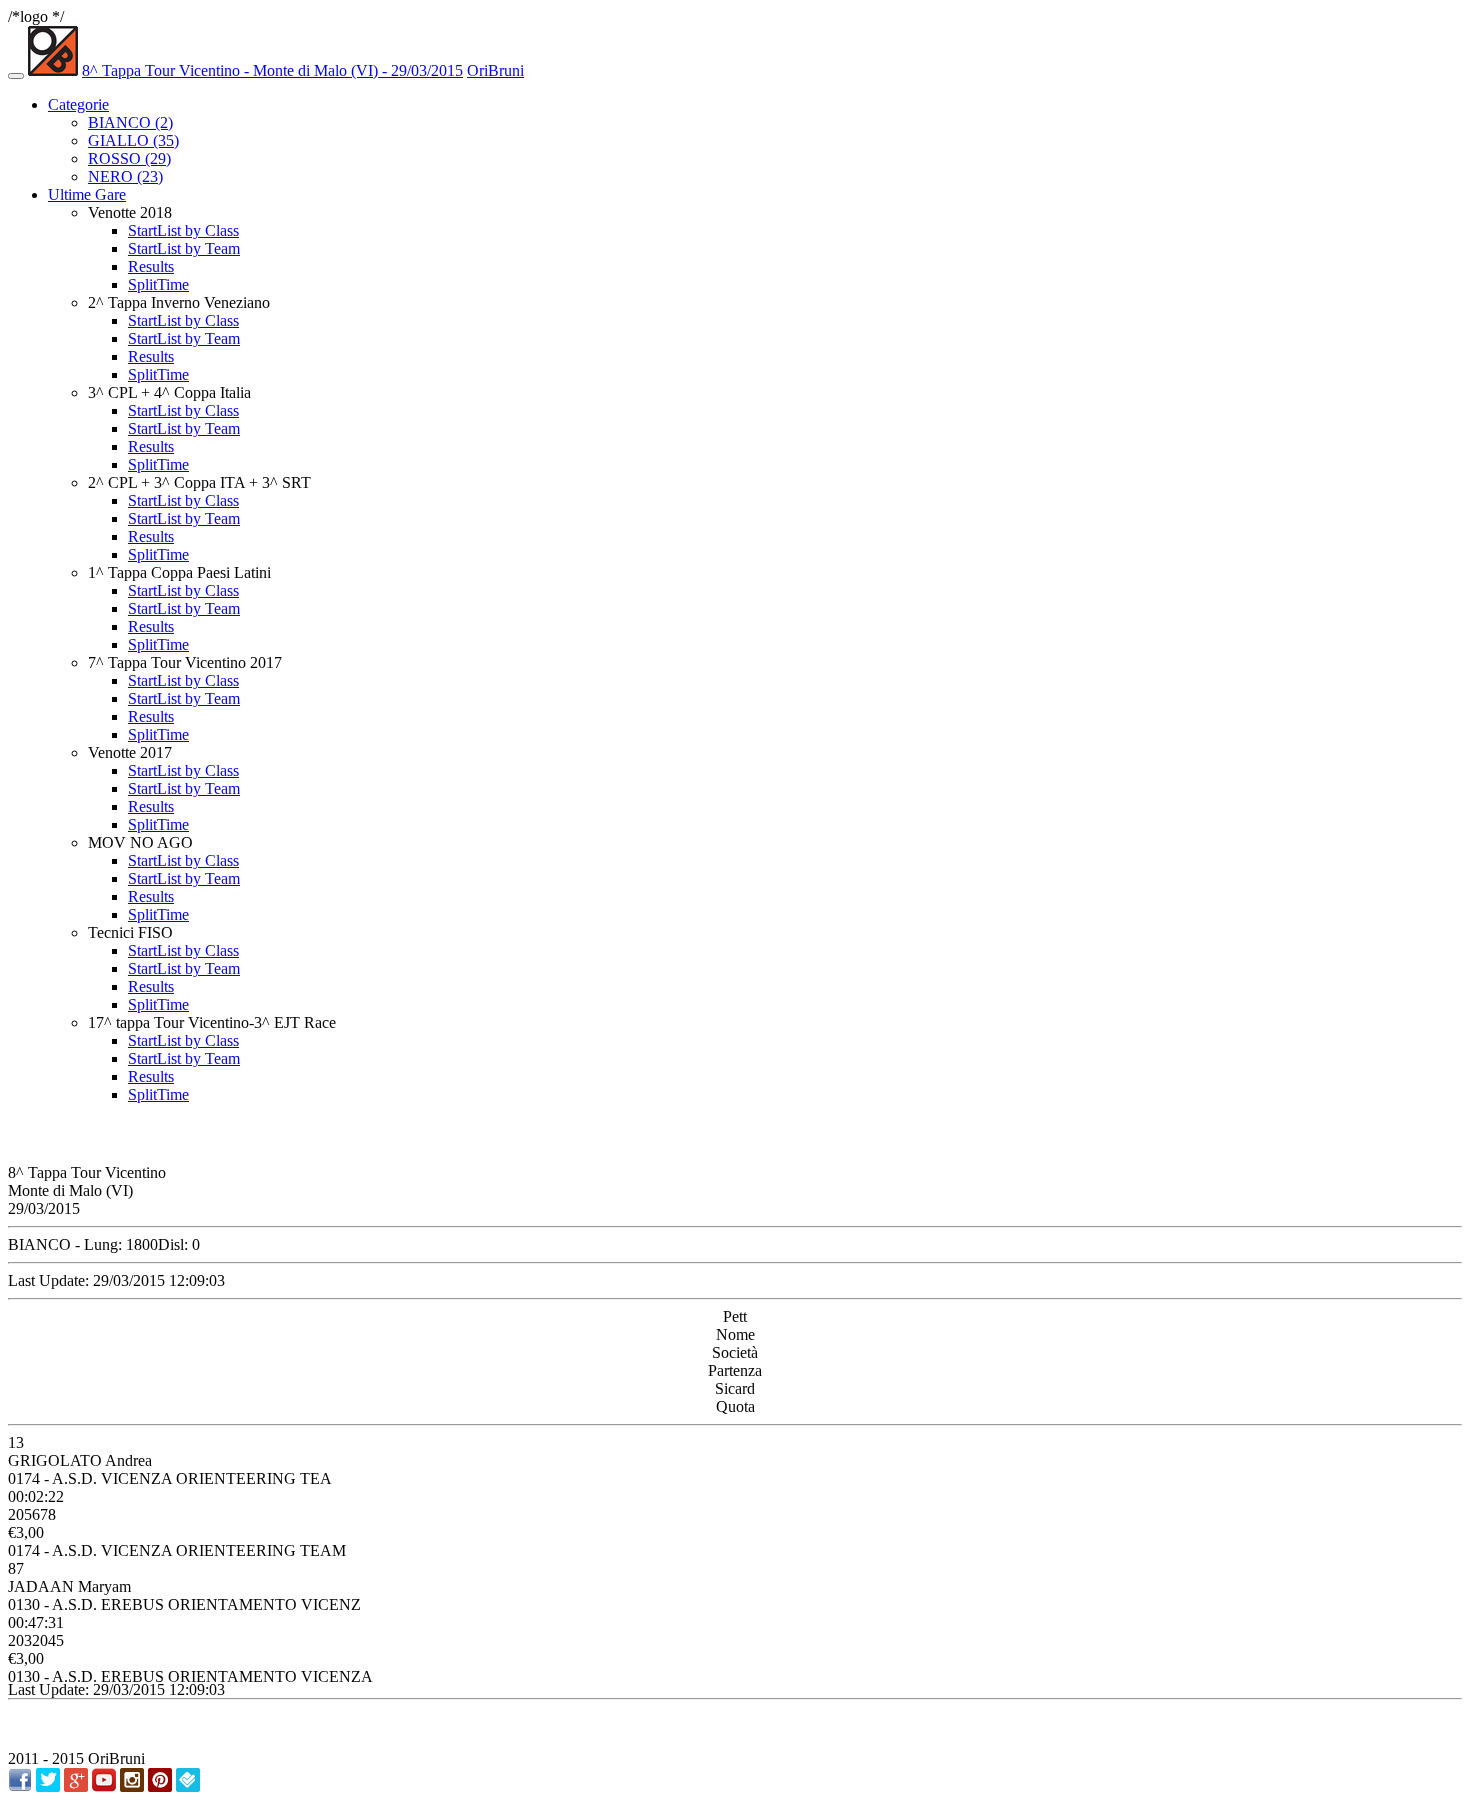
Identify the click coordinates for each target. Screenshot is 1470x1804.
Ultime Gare (87, 194)
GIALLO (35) (133, 140)
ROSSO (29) (129, 158)
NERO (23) (125, 176)
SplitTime (158, 284)
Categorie (78, 104)
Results (151, 266)
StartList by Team (184, 248)
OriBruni (495, 70)
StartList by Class (183, 230)
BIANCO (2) (130, 122)
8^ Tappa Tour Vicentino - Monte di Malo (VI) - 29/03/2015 (272, 70)
